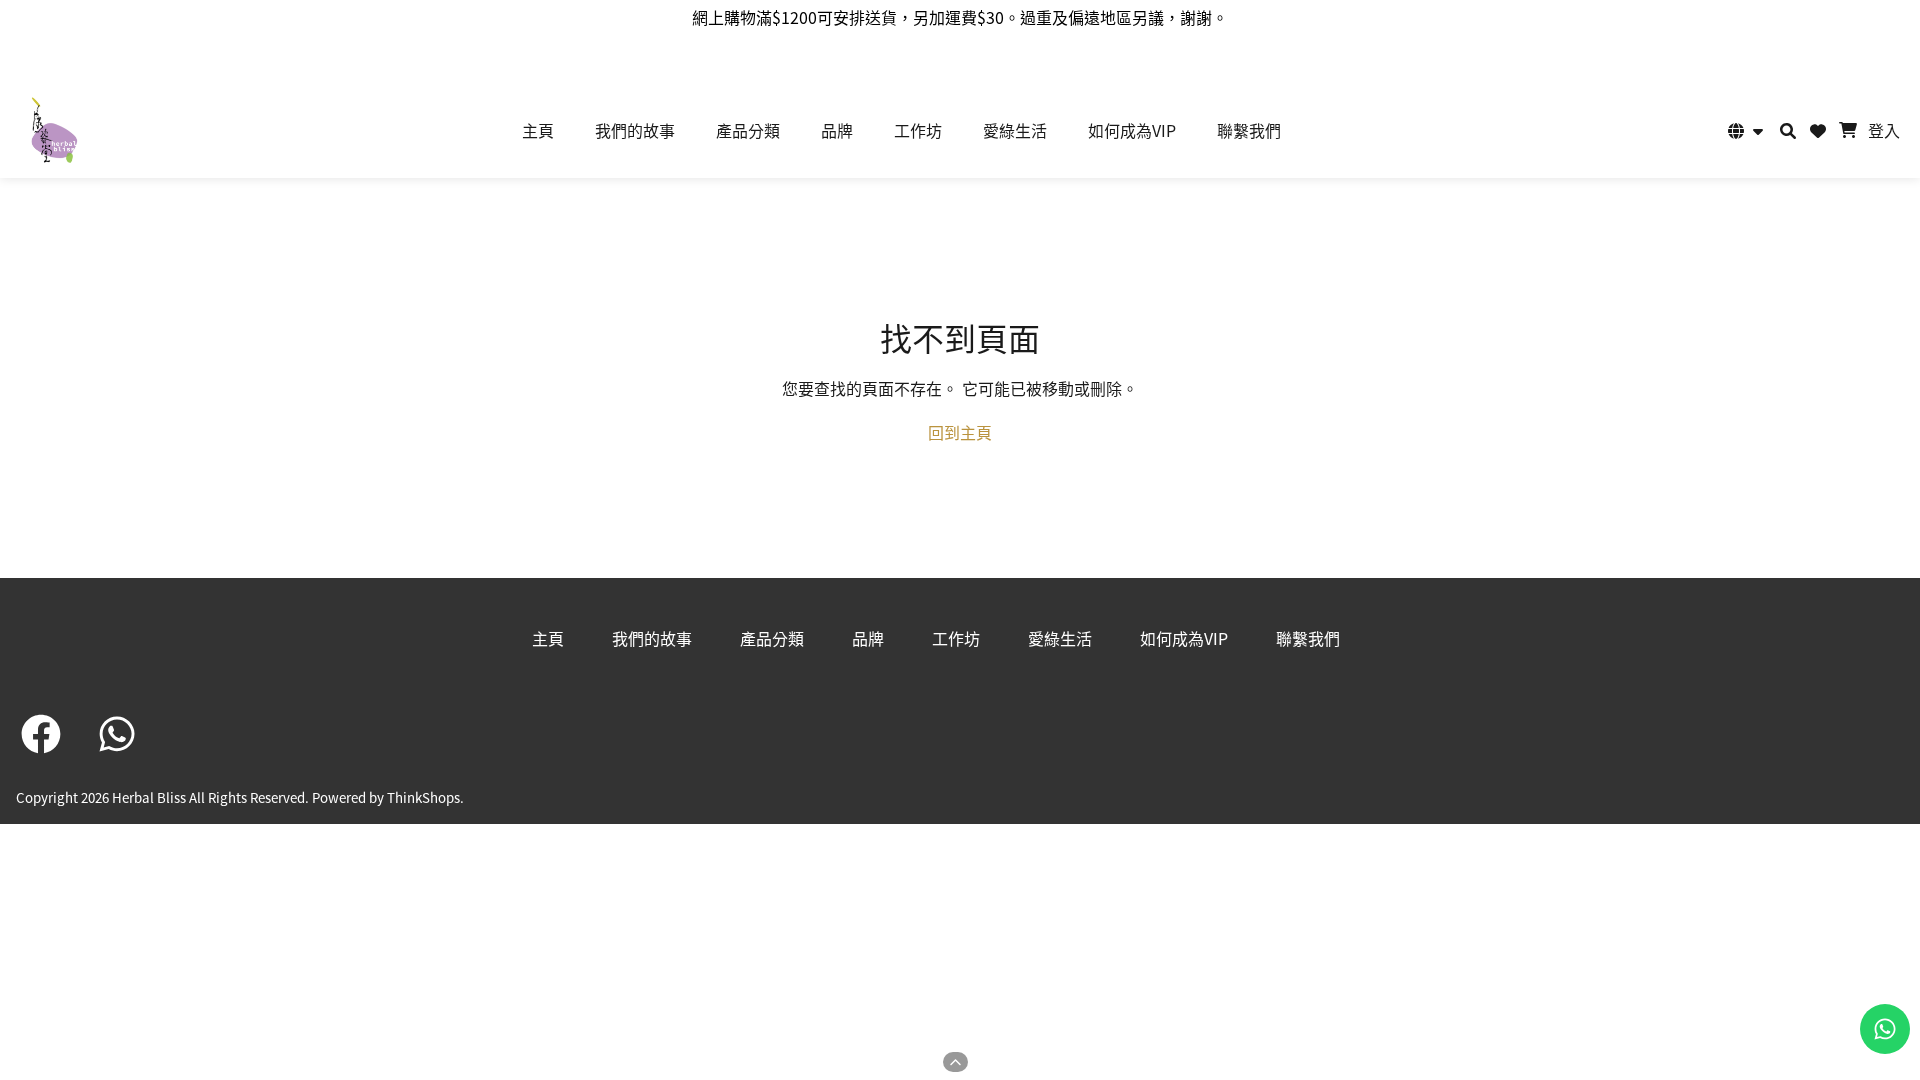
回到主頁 (960, 432)
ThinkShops (423, 797)
